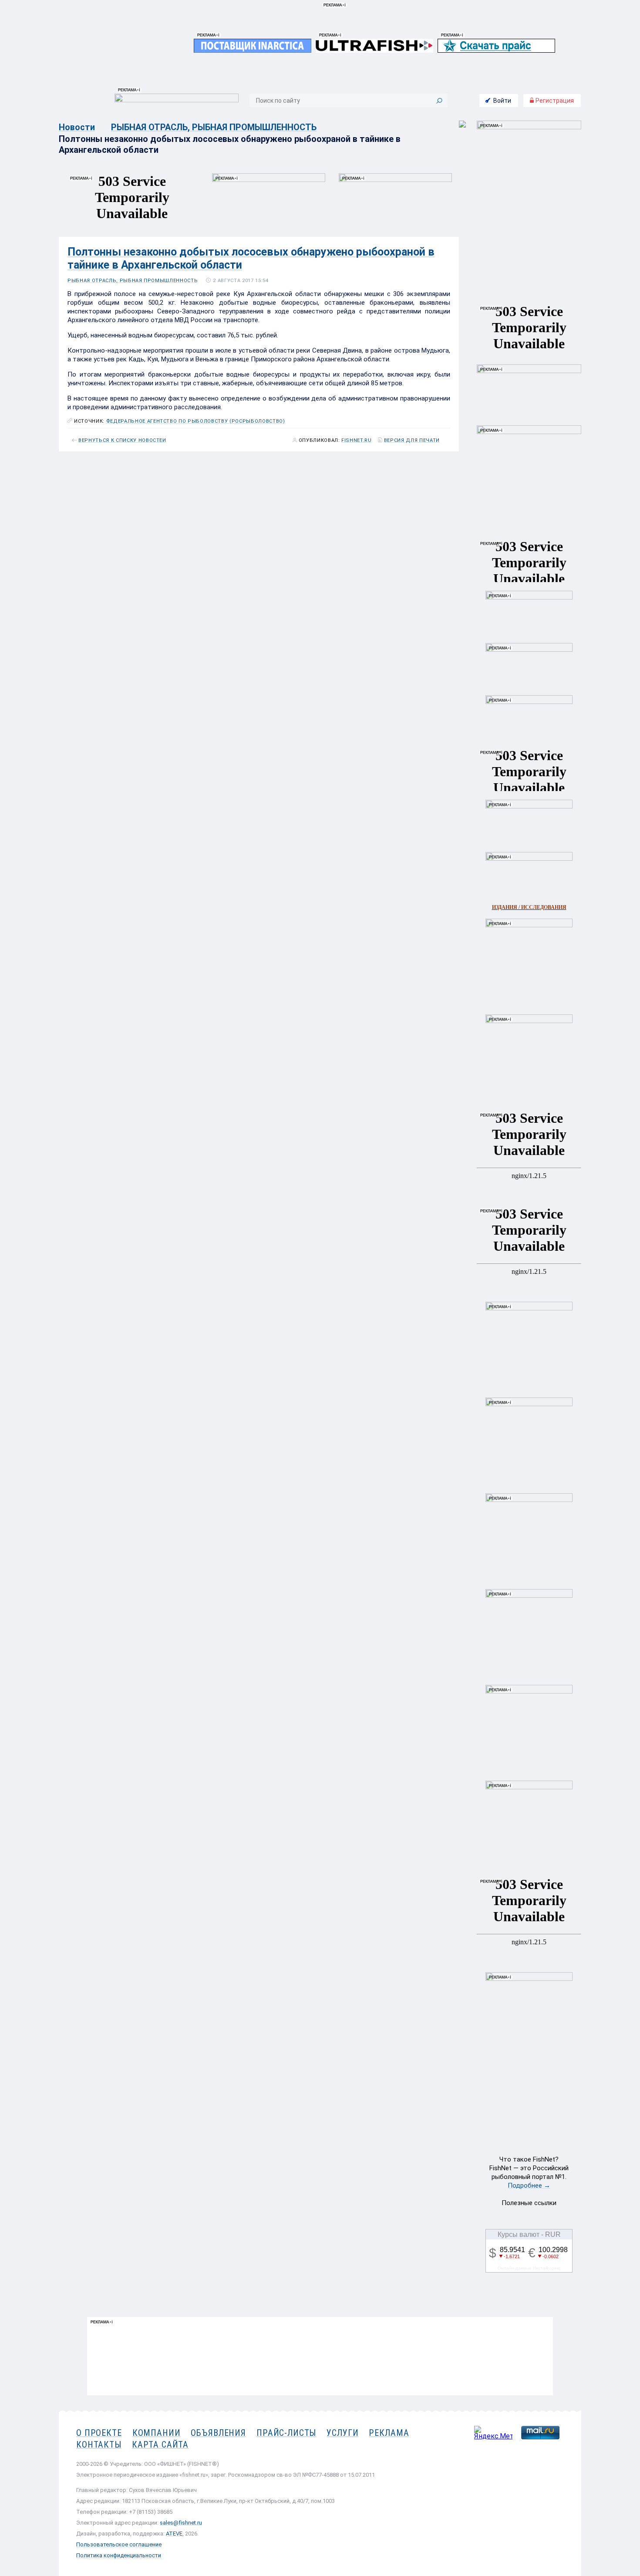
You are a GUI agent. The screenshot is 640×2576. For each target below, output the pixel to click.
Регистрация (554, 101)
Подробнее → (529, 2185)
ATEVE (174, 2534)
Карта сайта (160, 2445)
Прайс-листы (286, 2433)
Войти (502, 101)
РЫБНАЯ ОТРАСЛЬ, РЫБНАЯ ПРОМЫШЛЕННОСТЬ (214, 127)
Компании (157, 2433)
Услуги (342, 2433)
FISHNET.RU (357, 441)
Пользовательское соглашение (119, 2544)
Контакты (99, 2445)
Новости (77, 127)
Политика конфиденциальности (119, 2555)
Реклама (389, 2433)
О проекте (99, 2433)
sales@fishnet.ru (181, 2523)
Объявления (218, 2433)
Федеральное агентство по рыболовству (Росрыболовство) (196, 421)
